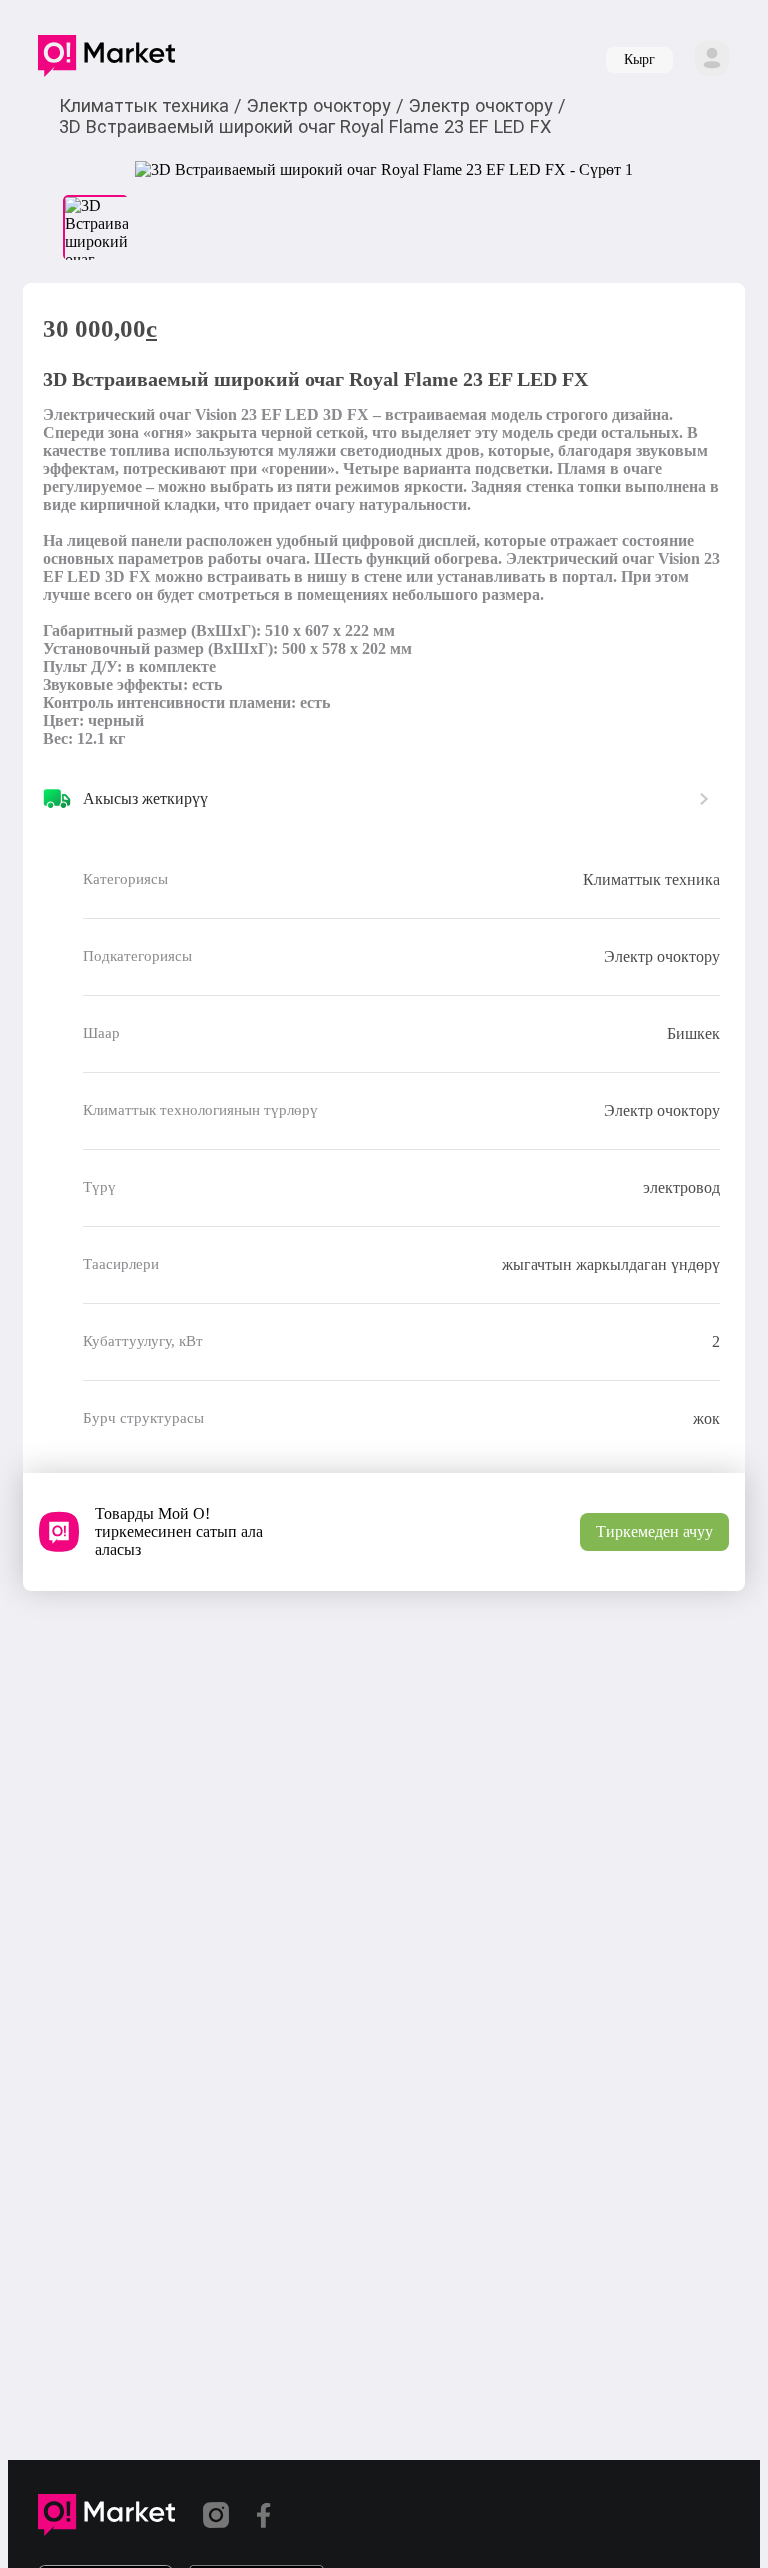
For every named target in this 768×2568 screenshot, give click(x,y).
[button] (106, 60)
